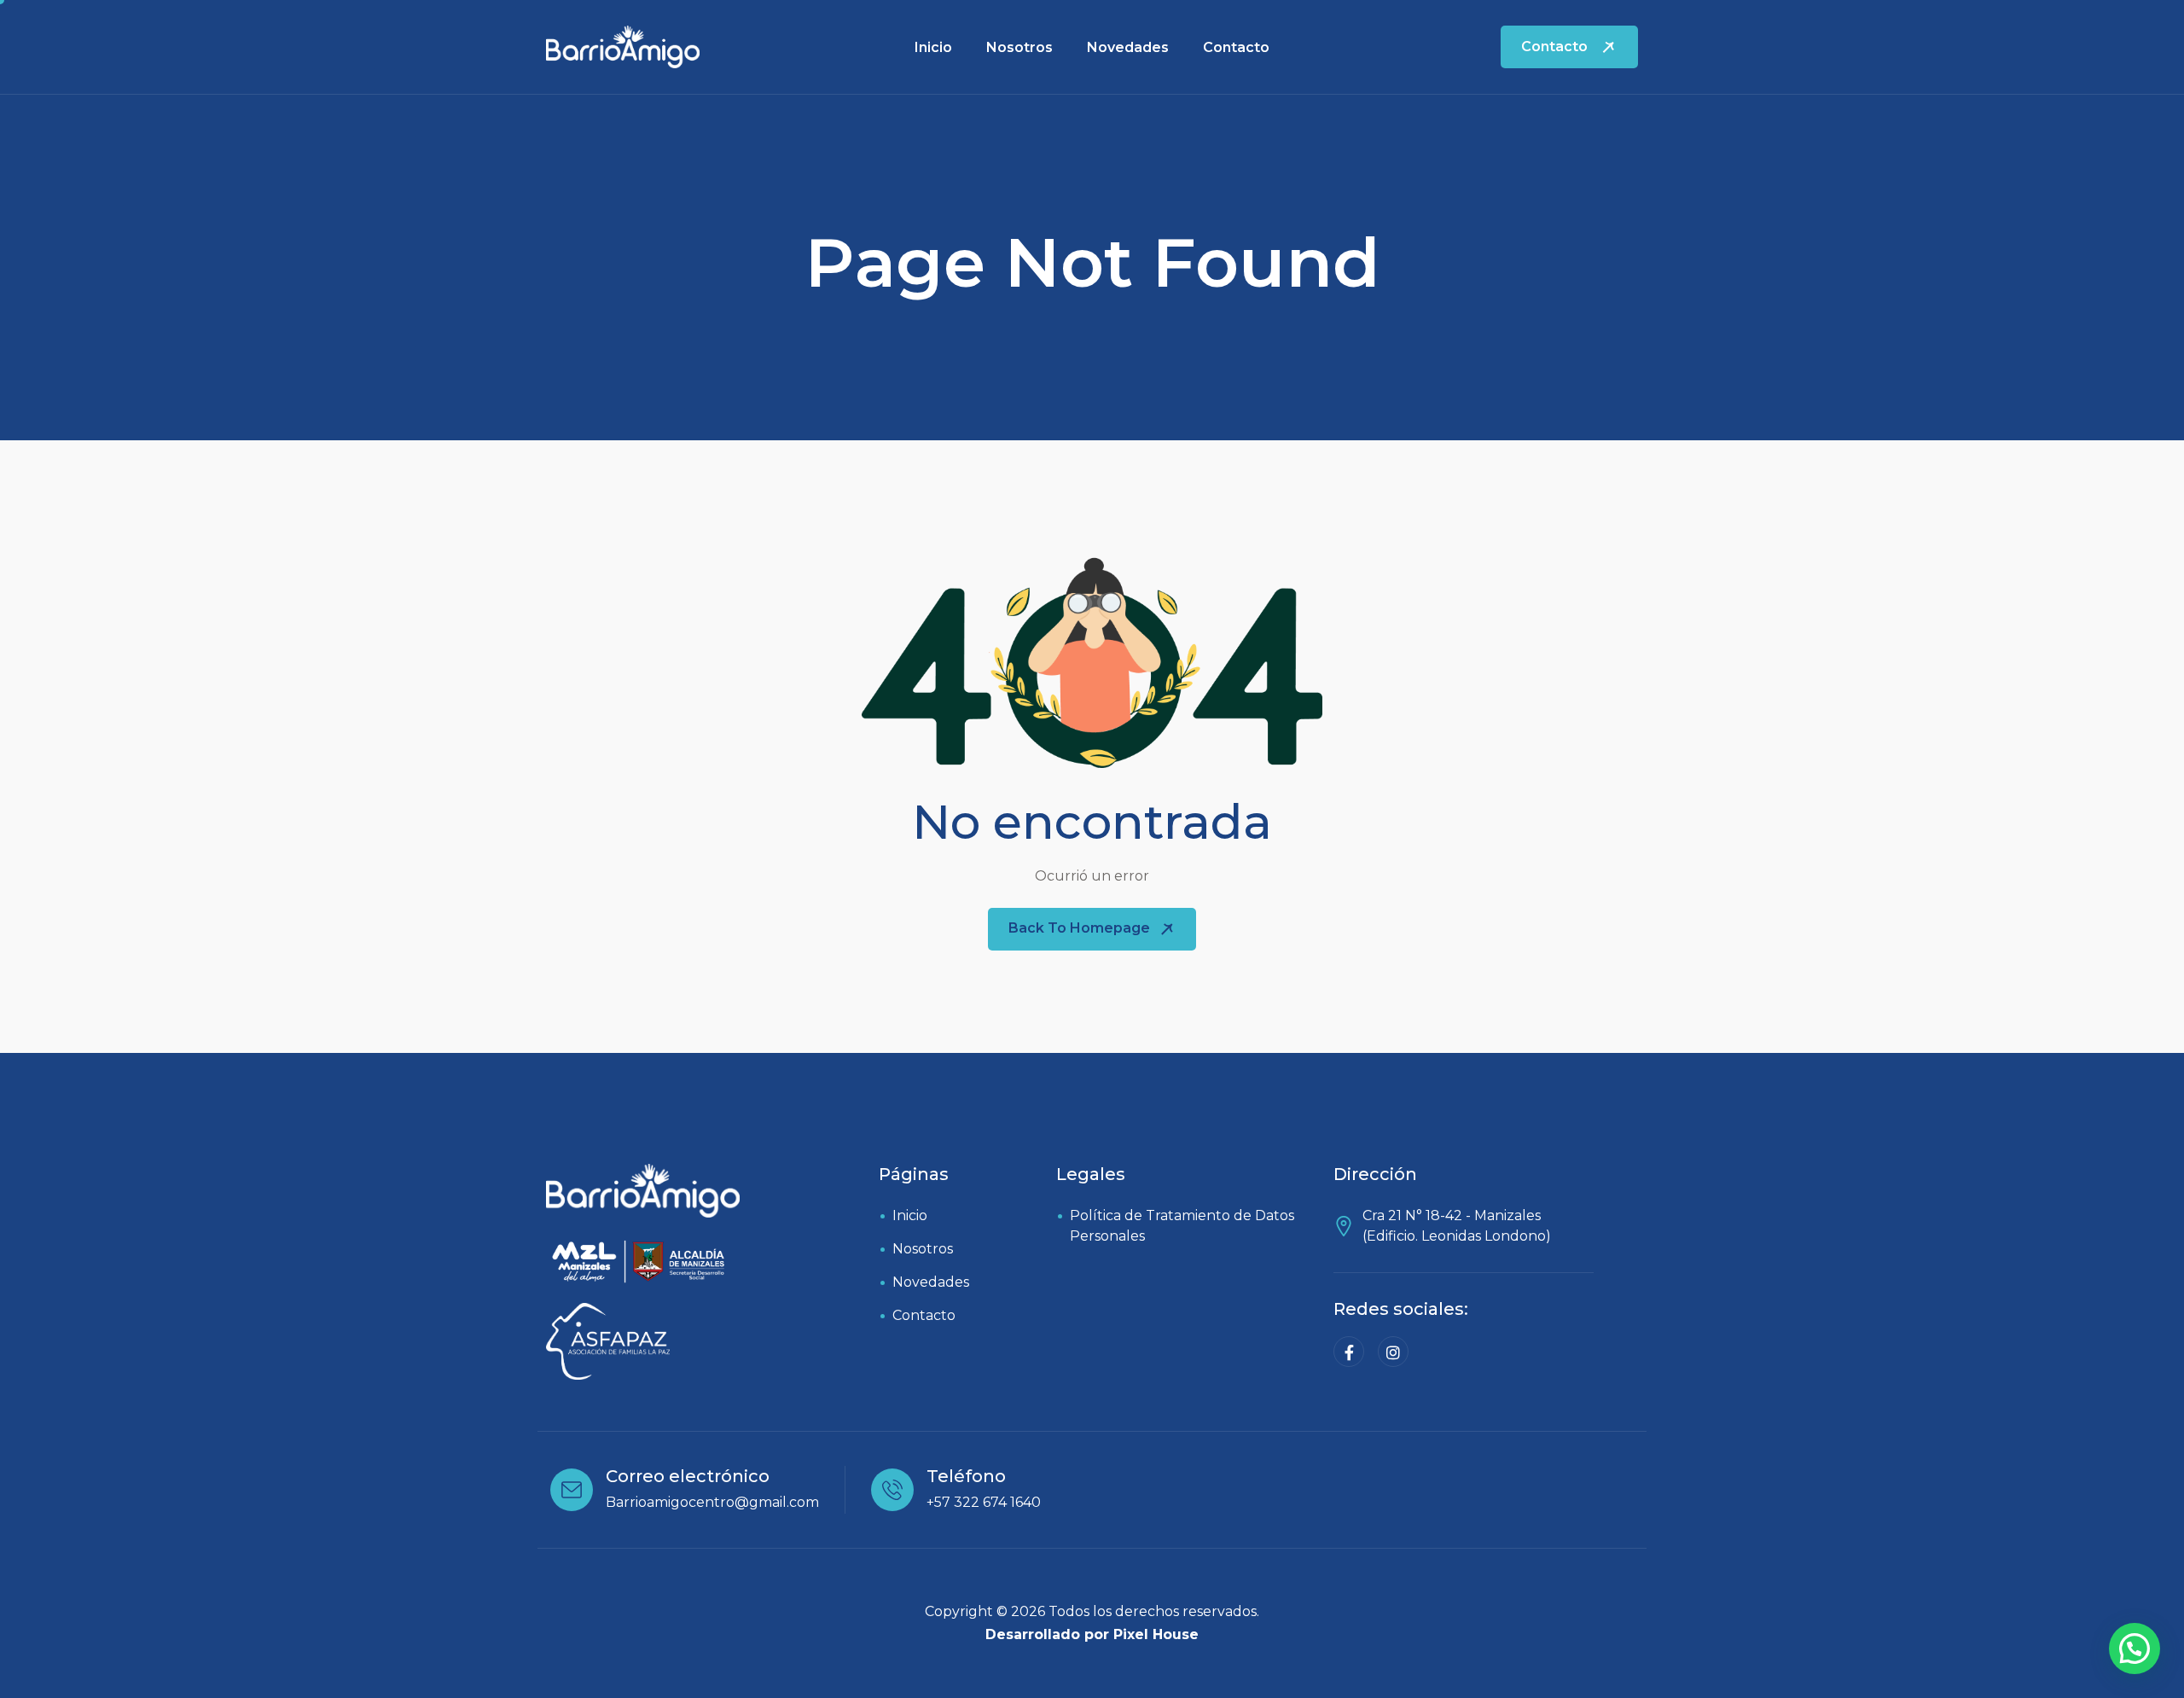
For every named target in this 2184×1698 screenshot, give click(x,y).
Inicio (933, 47)
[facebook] (1349, 1352)
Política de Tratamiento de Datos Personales (1182, 1226)
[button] (2135, 1649)
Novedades (1128, 47)
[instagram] (1393, 1352)
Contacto (1236, 47)
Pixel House (1156, 1634)
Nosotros (1019, 47)
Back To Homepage (1081, 928)
